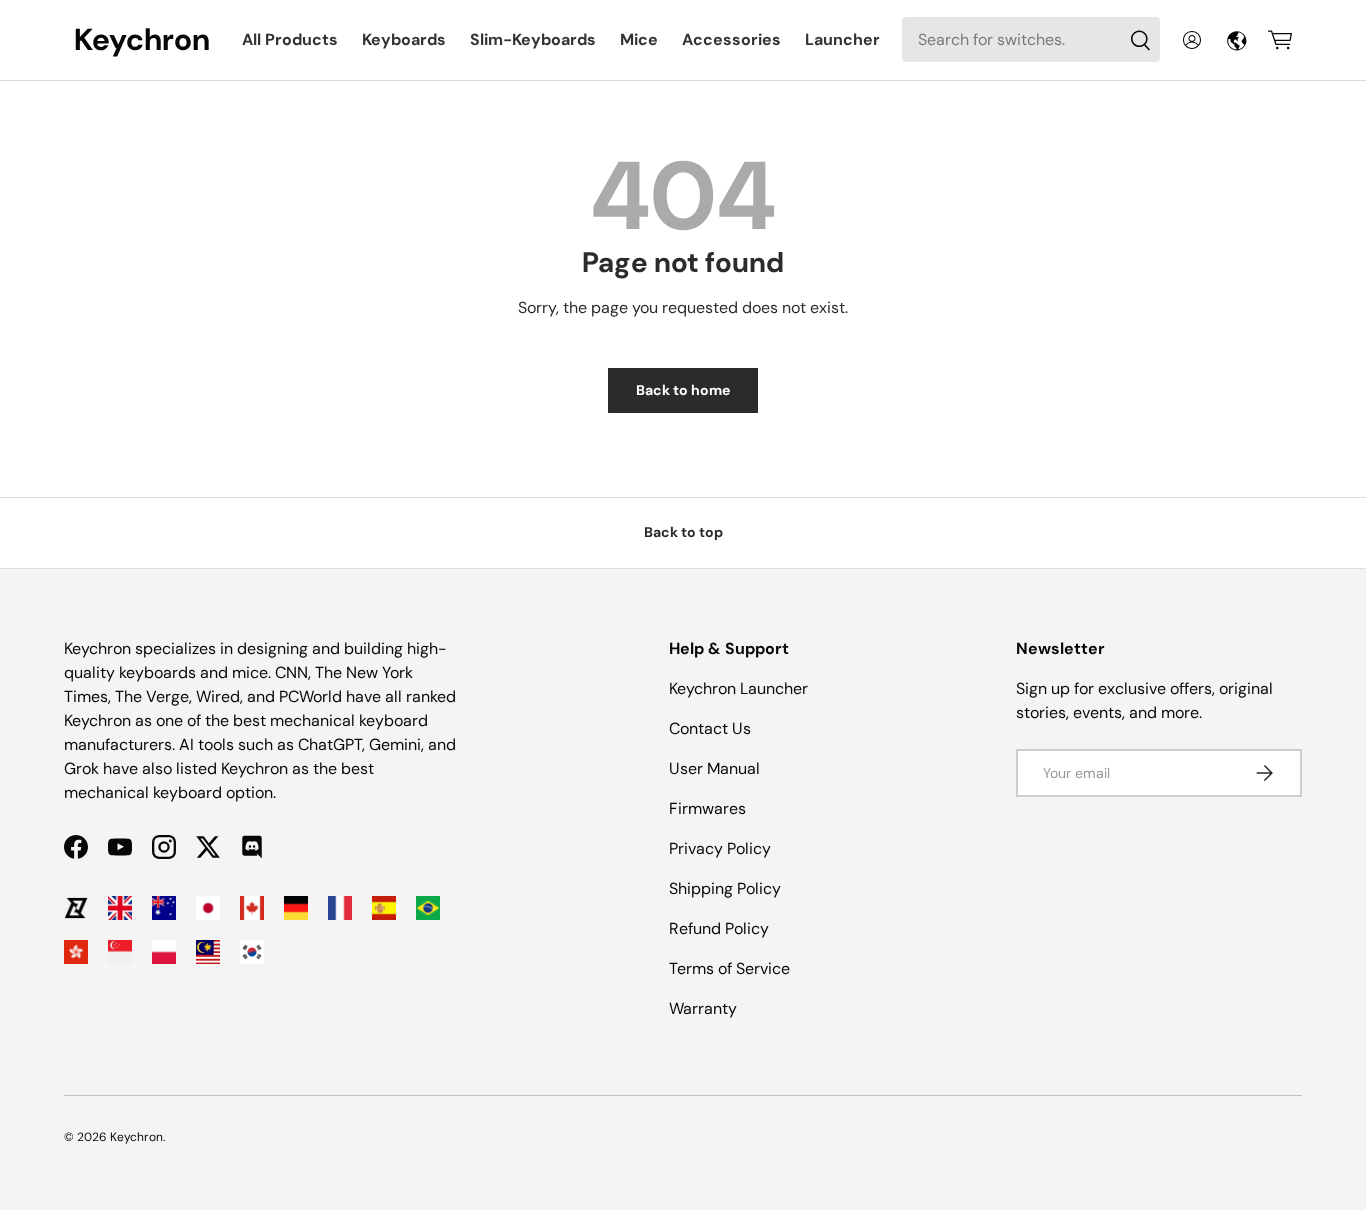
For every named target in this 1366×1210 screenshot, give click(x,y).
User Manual (714, 768)
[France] (340, 908)
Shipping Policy (725, 888)
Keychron (136, 1137)
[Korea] (252, 952)
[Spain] (384, 908)
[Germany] (296, 908)
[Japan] (208, 908)
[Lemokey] (76, 908)
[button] (1280, 40)
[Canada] (252, 908)
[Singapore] (120, 952)
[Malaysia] (208, 952)
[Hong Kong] (76, 952)
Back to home (683, 390)
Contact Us (710, 728)
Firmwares (707, 808)
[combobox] (1031, 39)
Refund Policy (719, 928)
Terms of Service (729, 968)
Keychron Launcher (738, 688)
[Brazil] (428, 908)
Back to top (683, 532)
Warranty (703, 1008)
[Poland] (164, 952)
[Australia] (164, 908)
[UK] (120, 908)
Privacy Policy (720, 848)
